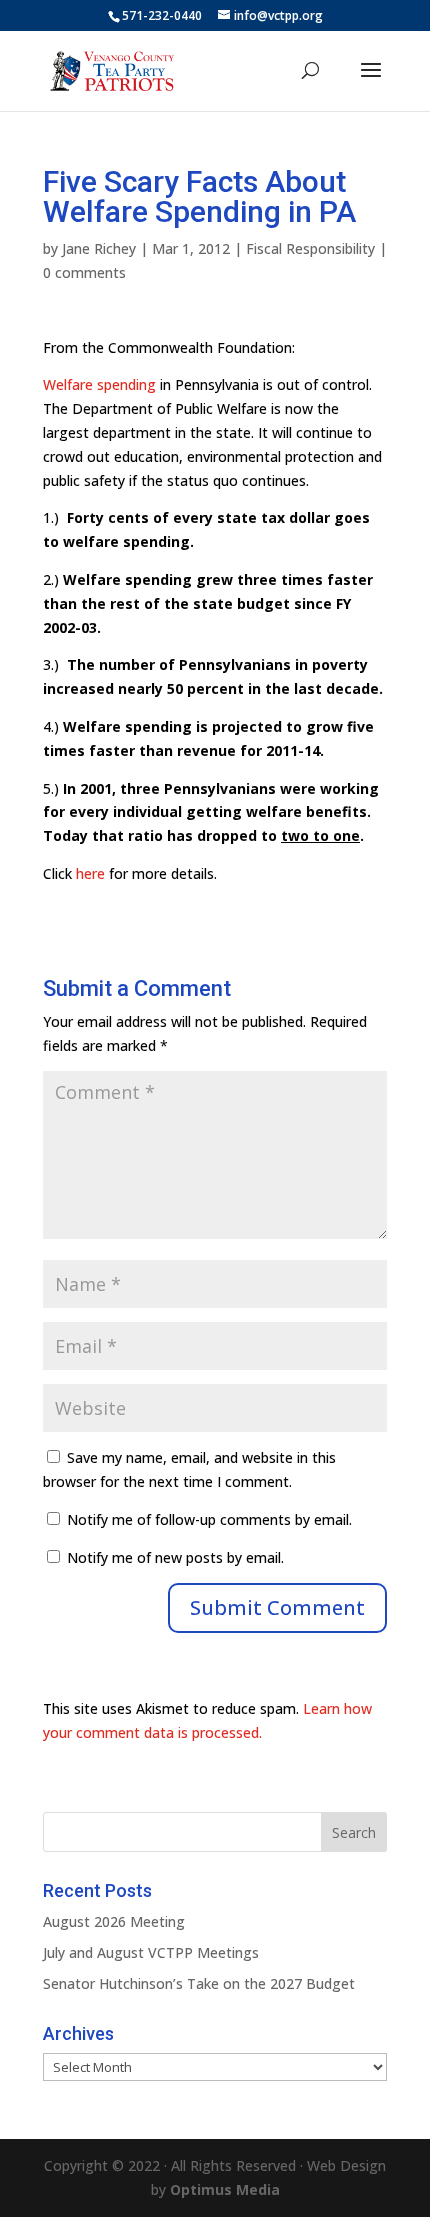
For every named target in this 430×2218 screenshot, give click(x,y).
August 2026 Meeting (114, 1921)
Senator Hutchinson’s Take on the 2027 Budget (199, 1983)
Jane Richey (99, 248)
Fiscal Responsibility (310, 248)
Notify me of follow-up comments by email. (209, 1519)
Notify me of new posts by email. (175, 1557)
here (90, 873)
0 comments (84, 272)
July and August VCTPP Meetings (151, 1952)
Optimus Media (225, 2189)
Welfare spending (99, 384)
